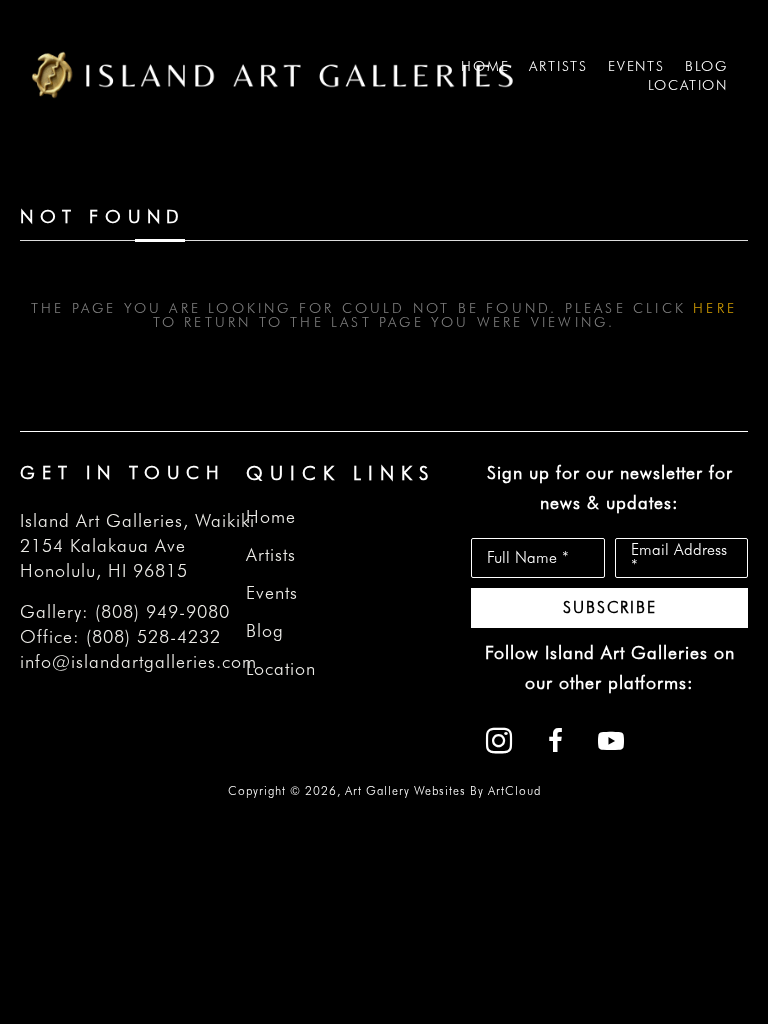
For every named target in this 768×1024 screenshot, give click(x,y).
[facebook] (555, 741)
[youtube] (611, 741)
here (715, 308)
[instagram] (499, 741)
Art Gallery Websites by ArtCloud (443, 790)
